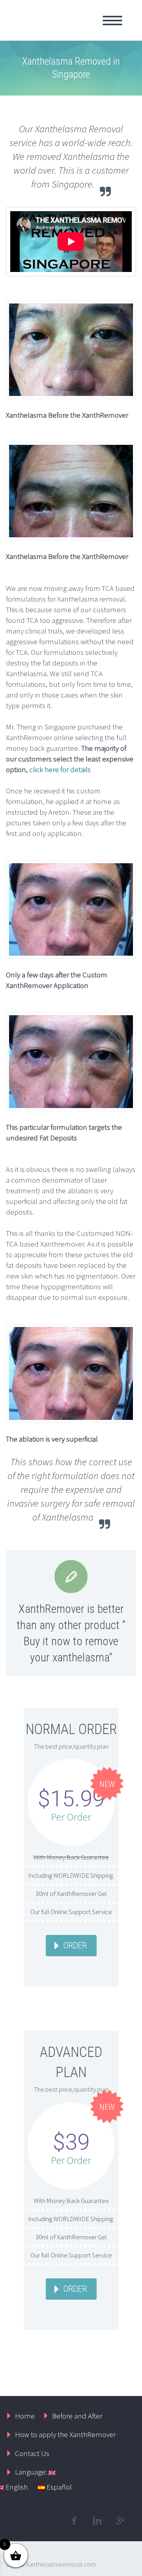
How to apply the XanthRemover (65, 2434)
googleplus (120, 2521)
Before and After (77, 2416)
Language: (32, 2472)
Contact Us (32, 2453)
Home (25, 2416)
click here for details (60, 769)
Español (58, 2487)
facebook (74, 2521)
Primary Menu (112, 21)
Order (75, 1945)
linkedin (97, 2521)
